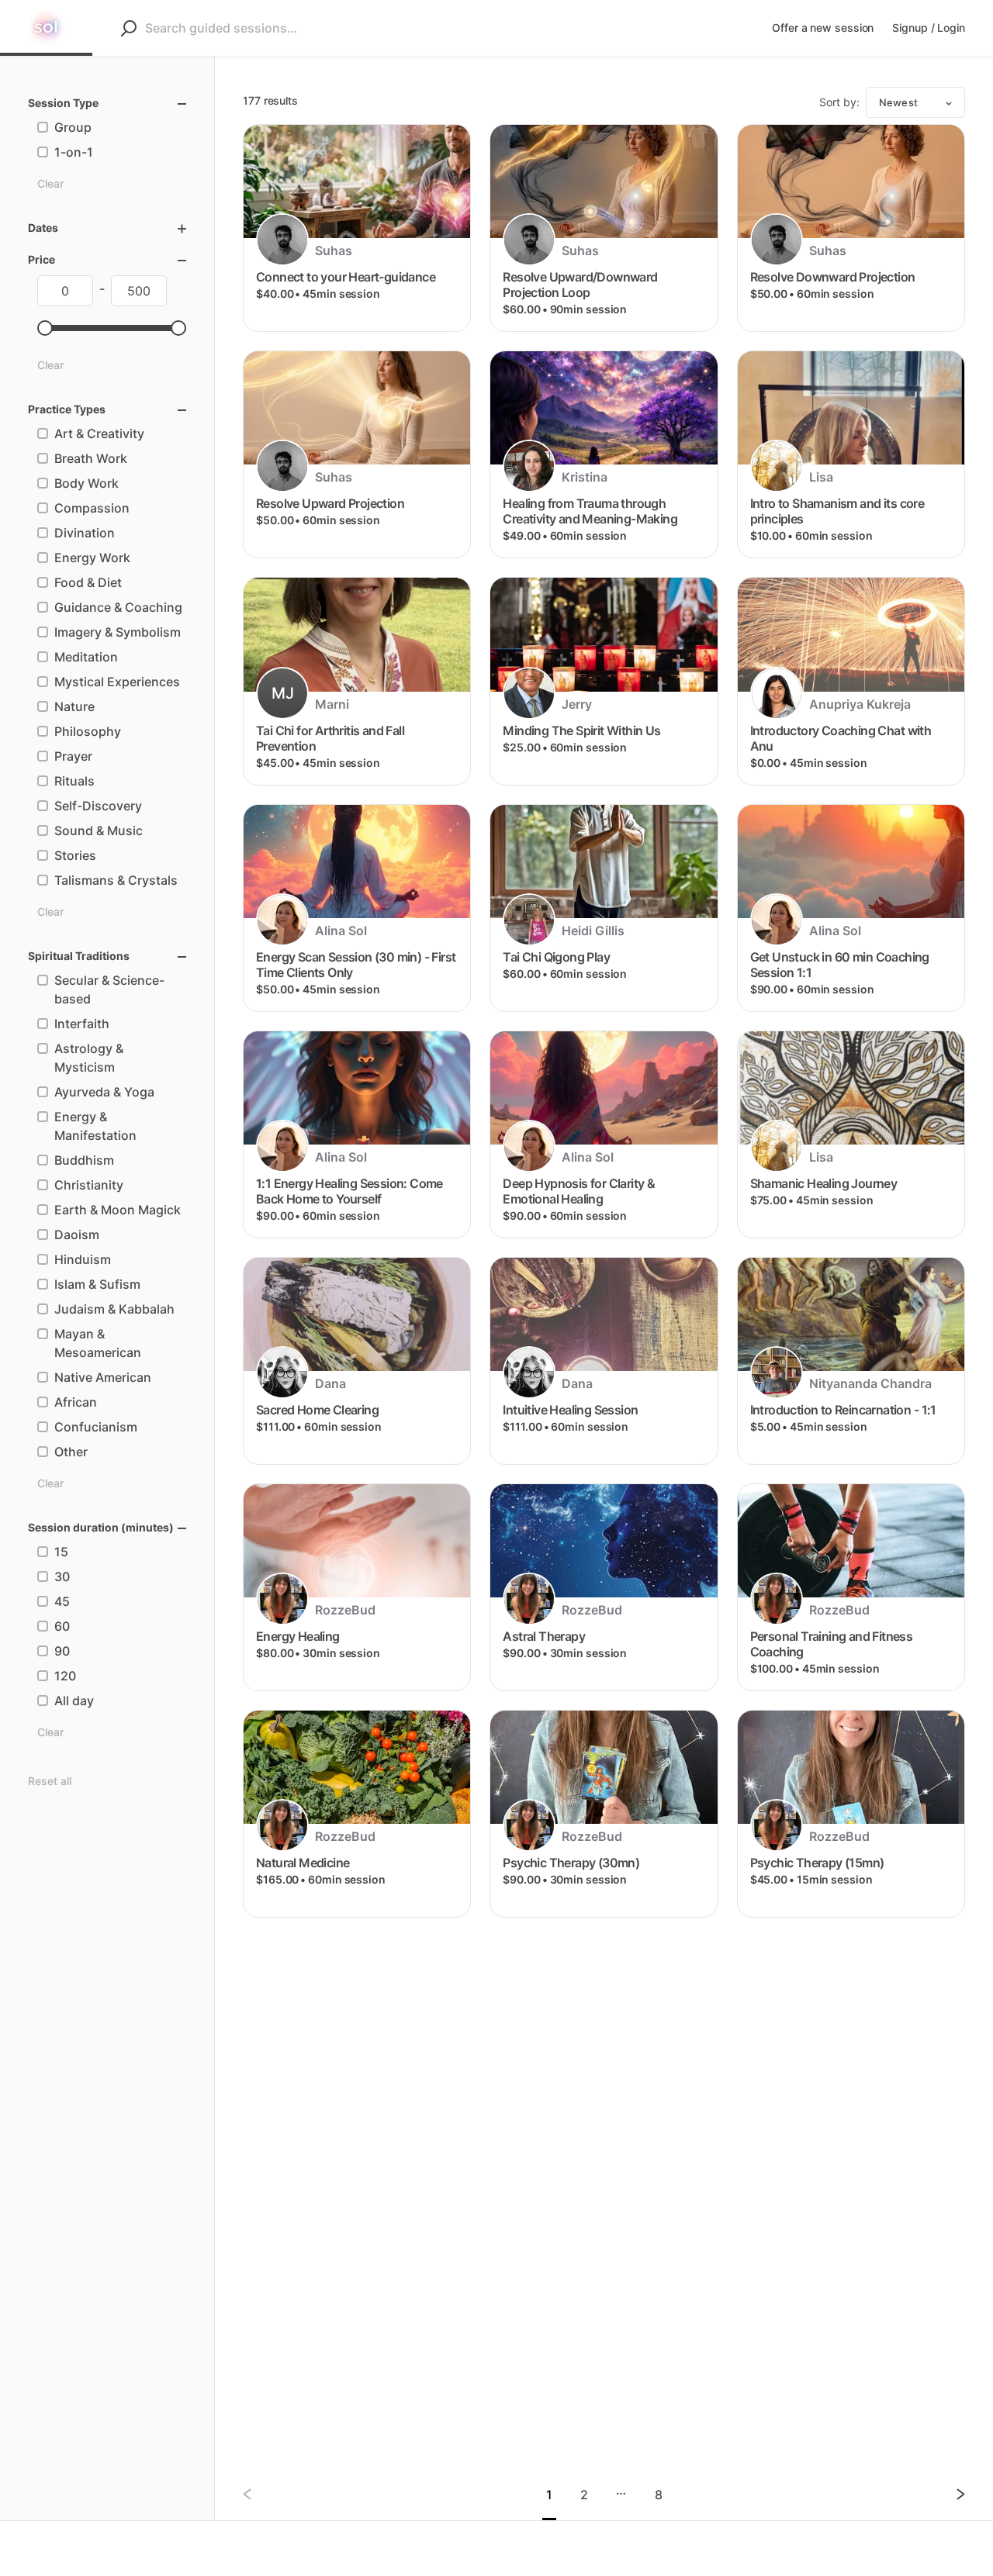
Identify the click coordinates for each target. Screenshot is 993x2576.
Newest (898, 102)
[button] (45, 328)
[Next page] (948, 2494)
